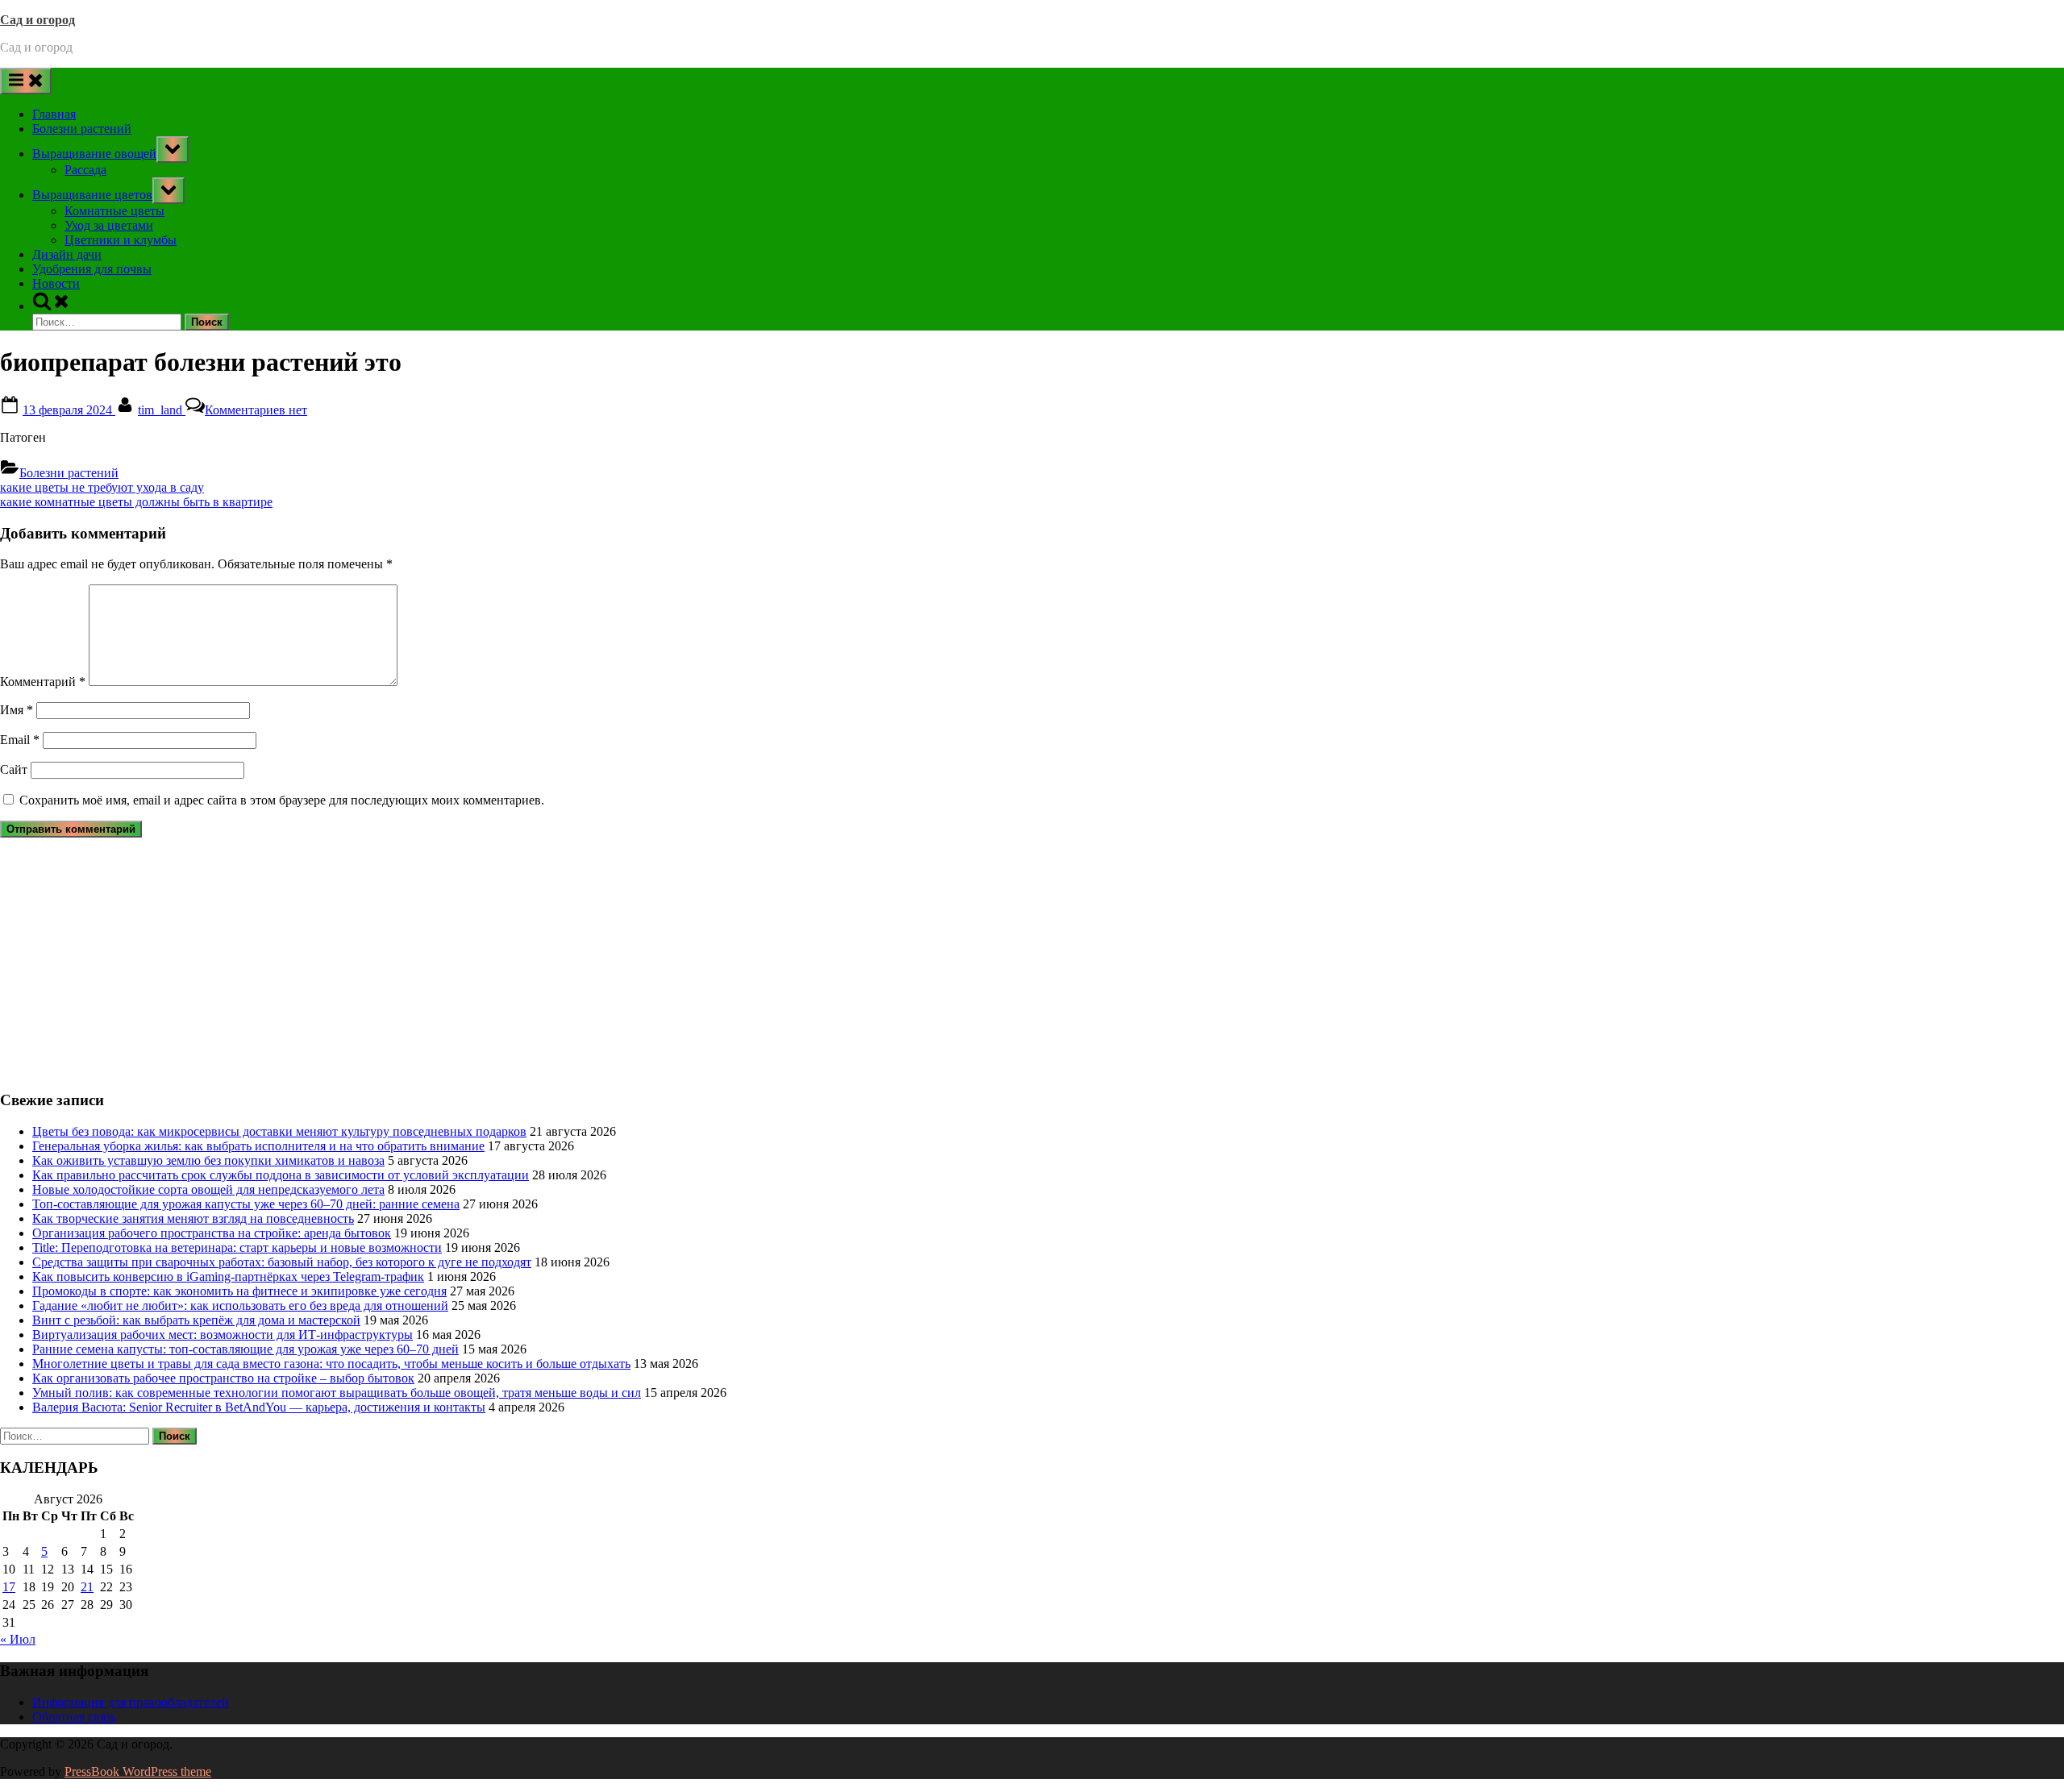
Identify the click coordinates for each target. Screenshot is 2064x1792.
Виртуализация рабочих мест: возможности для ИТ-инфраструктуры (223, 1335)
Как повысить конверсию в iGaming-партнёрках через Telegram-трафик (228, 1276)
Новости (56, 283)
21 (87, 1587)
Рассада (85, 170)
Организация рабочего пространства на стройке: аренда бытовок (212, 1233)
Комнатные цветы (114, 211)
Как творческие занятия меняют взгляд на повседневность (193, 1218)
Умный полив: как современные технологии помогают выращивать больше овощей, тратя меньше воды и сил (337, 1393)
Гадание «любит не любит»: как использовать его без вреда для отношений (240, 1306)
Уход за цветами (109, 225)
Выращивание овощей (94, 154)
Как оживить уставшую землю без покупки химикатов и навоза (208, 1160)
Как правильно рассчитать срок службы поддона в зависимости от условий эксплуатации (281, 1175)
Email (20, 740)
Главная (54, 114)
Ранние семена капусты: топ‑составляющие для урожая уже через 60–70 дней (246, 1349)
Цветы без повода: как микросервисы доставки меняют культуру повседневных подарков (279, 1131)
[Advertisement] (484, 963)
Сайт (14, 769)
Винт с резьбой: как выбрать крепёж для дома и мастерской (196, 1320)
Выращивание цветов (92, 195)
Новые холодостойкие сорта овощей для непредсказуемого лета (208, 1189)
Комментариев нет (256, 410)
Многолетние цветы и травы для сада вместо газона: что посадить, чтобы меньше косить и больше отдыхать (331, 1364)
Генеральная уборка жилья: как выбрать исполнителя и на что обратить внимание (258, 1146)
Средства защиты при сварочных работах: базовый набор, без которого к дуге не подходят (282, 1262)
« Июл (18, 1639)
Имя (17, 710)
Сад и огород (37, 20)
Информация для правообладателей (131, 1702)
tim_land (162, 410)
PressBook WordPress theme (138, 1771)
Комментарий (43, 682)
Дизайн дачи (67, 254)
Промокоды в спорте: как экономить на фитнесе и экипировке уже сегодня (239, 1291)
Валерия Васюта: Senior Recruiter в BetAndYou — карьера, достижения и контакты (259, 1407)
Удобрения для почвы (92, 269)
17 (9, 1587)
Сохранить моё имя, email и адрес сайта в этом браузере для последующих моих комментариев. (282, 800)
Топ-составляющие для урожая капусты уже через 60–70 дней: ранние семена (246, 1204)
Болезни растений (82, 129)
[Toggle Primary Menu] (26, 81)
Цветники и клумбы (121, 240)
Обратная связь (74, 1717)
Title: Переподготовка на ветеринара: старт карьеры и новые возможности (237, 1247)
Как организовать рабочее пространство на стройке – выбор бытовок (223, 1378)
